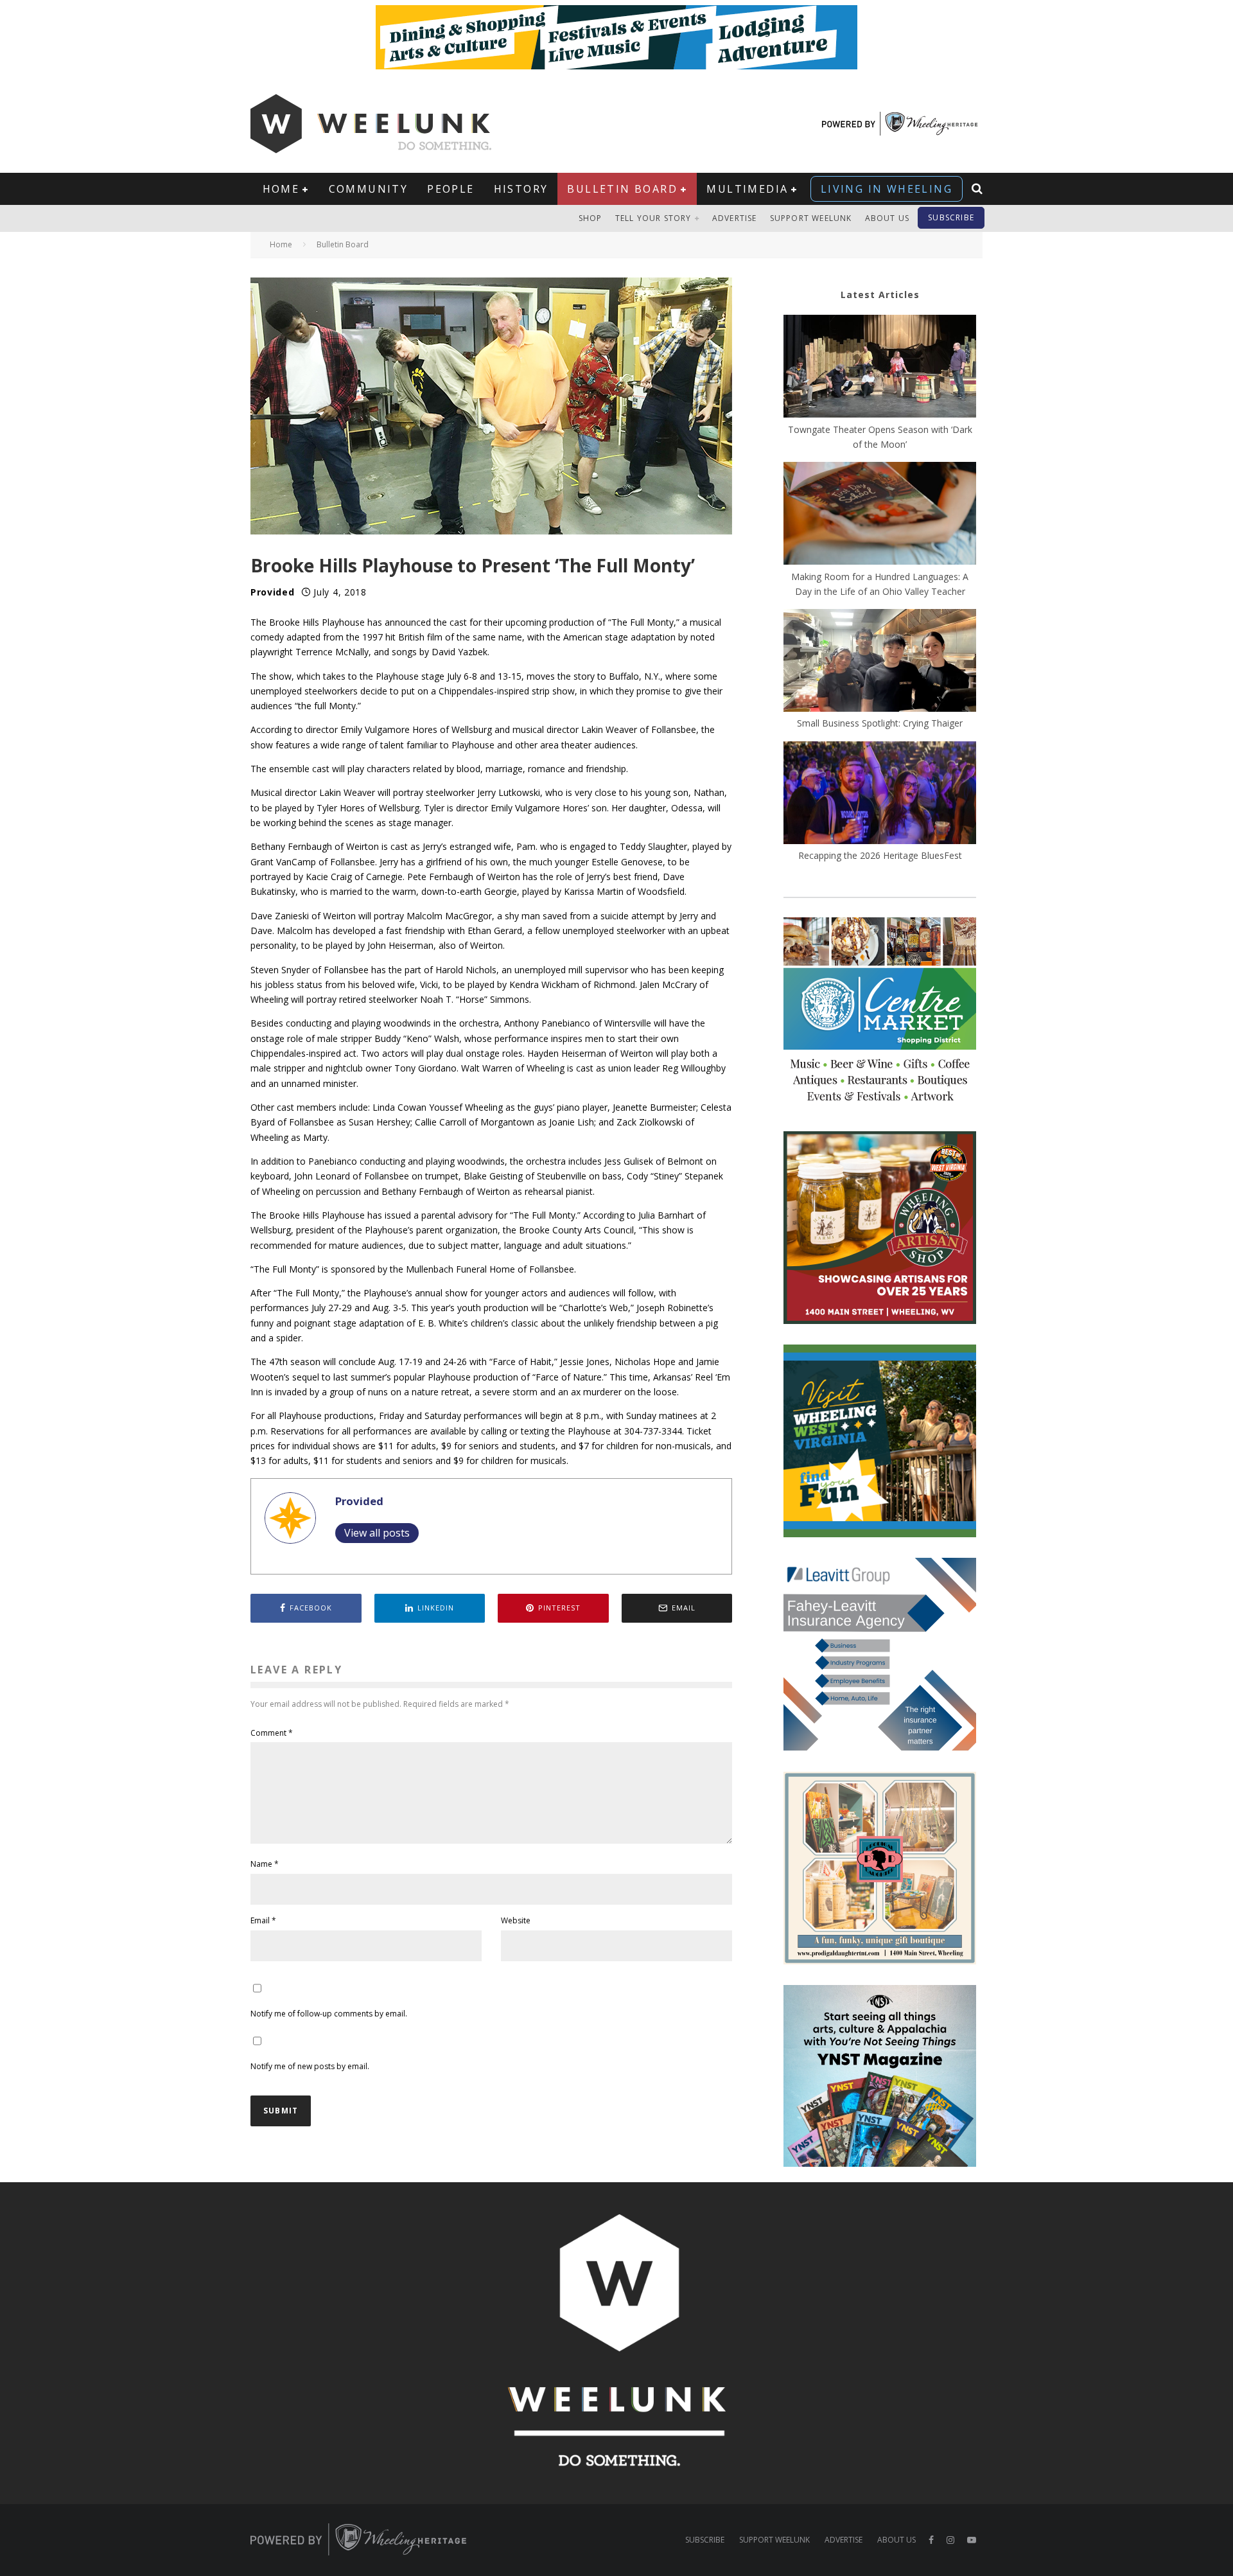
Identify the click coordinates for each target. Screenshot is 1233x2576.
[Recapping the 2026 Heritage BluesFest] (880, 795)
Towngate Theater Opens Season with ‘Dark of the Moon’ (880, 437)
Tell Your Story (653, 218)
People (450, 189)
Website (516, 1920)
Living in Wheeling (887, 189)
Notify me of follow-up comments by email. (329, 2014)
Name (265, 1864)
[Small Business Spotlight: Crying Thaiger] (880, 662)
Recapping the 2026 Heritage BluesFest (880, 855)
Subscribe (951, 217)
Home (281, 189)
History (521, 189)
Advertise (735, 218)
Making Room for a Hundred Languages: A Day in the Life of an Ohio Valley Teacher (880, 584)
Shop (590, 218)
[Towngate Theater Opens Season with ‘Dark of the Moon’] (880, 368)
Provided (273, 592)
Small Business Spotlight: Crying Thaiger (880, 723)
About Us (888, 218)
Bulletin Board (622, 189)
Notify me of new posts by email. (310, 2066)
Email (263, 1920)
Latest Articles (880, 295)
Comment (272, 1733)
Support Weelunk (811, 218)
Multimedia (747, 189)
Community (369, 189)
